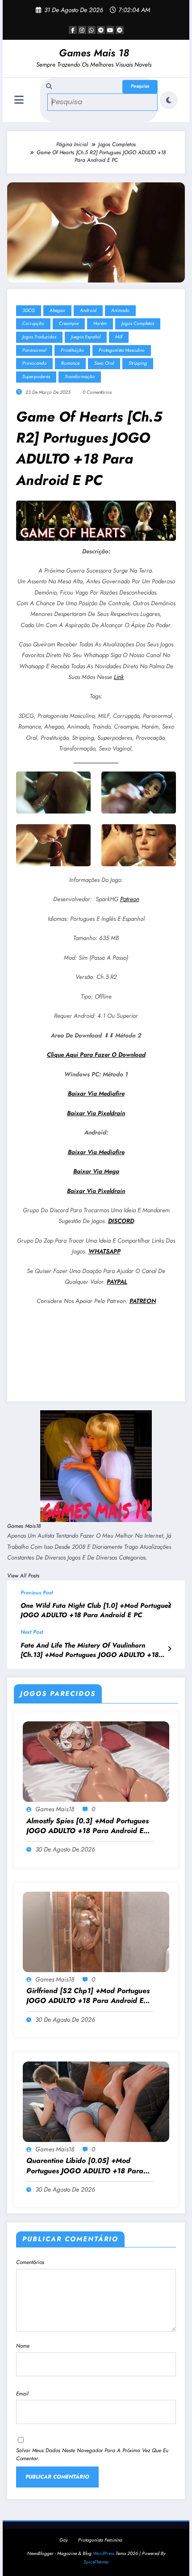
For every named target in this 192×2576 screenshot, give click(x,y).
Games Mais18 (24, 1526)
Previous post (37, 1593)
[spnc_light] (169, 100)
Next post (32, 1632)
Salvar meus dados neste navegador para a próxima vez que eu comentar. (92, 2454)
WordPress (104, 2553)
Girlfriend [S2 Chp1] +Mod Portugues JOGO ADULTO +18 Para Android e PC (88, 1996)
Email (22, 2394)
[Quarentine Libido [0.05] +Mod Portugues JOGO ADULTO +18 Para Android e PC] (96, 2101)
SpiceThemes (96, 2562)
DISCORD (121, 1221)
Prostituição (72, 350)
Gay (63, 2540)
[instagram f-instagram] (82, 30)
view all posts (23, 1576)
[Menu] (19, 100)
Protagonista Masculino (122, 350)
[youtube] (110, 30)
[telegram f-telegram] (101, 30)
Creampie (69, 323)
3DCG (29, 310)
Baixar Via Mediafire (96, 1094)
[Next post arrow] (169, 1649)
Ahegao (57, 310)
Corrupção (33, 323)
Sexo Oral (104, 363)
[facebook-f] (73, 30)
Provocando (34, 363)
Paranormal (34, 350)
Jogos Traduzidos (39, 337)
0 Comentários (97, 392)
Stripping (138, 363)
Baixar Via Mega (96, 1171)
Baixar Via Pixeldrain (96, 1113)
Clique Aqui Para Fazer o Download (96, 1055)
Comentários (30, 2262)
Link (119, 677)
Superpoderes (36, 377)
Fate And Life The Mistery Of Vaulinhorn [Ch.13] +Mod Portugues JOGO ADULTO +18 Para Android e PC (90, 1651)
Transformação (80, 377)
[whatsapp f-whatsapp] (92, 30)
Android (88, 310)
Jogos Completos (138, 323)
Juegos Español (86, 337)
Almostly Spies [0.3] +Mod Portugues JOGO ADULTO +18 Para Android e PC (88, 1826)
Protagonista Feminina (100, 2540)
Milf (119, 337)
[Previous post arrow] (169, 1605)
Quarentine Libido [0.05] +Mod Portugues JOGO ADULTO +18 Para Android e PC (85, 2166)
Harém (100, 323)
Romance (70, 363)
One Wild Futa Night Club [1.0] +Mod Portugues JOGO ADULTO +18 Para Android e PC (96, 1611)
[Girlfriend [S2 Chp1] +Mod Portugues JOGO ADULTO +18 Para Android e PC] (96, 1931)
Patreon (130, 899)
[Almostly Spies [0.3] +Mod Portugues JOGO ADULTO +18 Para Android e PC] (96, 1761)
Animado (120, 310)
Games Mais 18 (94, 53)
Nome (23, 2346)
